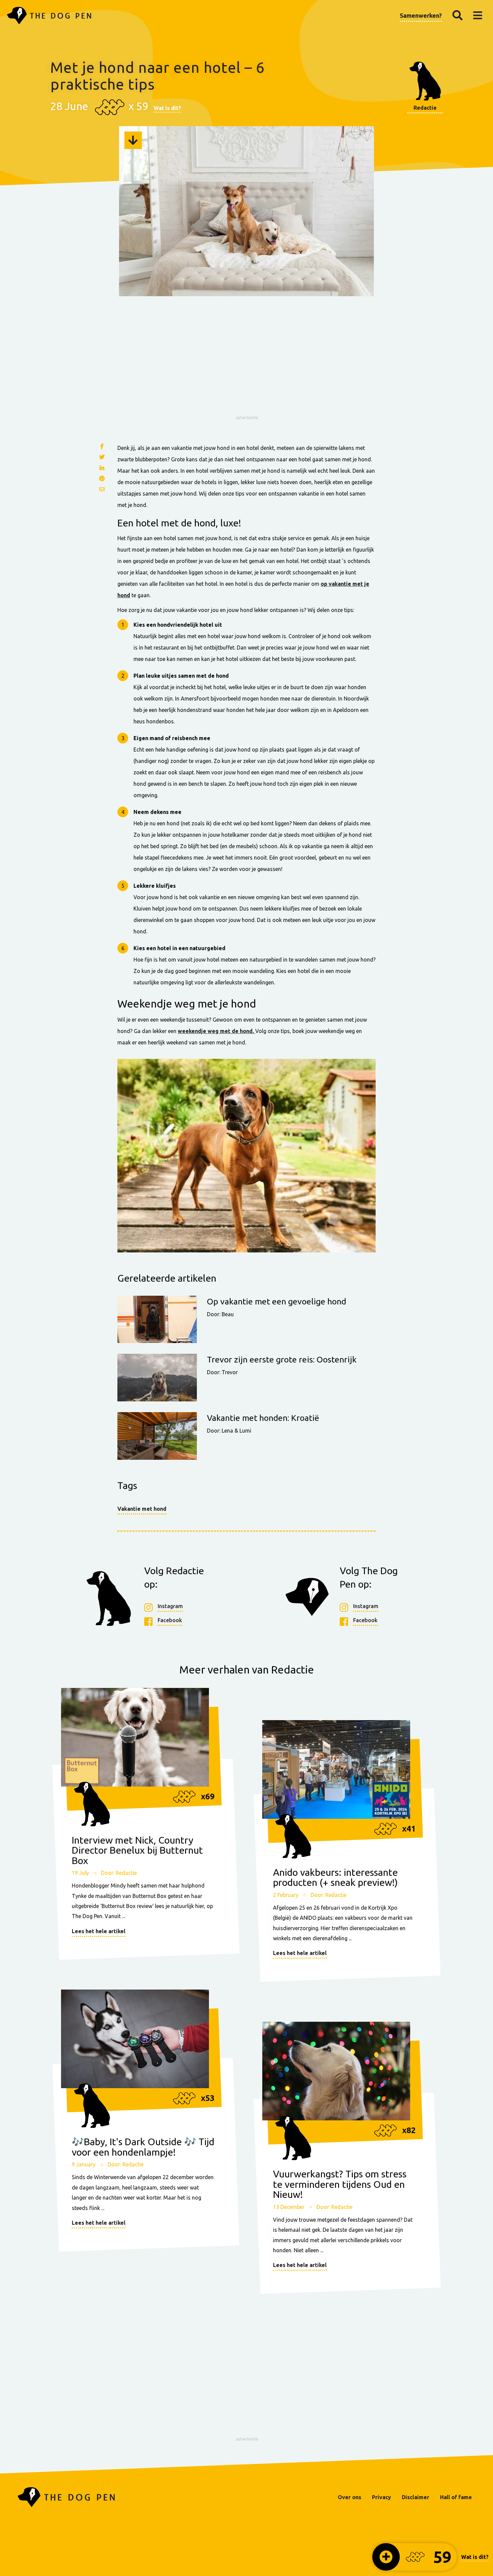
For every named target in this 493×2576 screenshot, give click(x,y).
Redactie (425, 108)
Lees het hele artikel (99, 1931)
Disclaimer (416, 2497)
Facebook (170, 1620)
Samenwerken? (421, 15)
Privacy (381, 2497)
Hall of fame (456, 2497)
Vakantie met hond (142, 1509)
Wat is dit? (167, 108)
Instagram (170, 1606)
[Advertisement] (246, 365)
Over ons (349, 2497)
